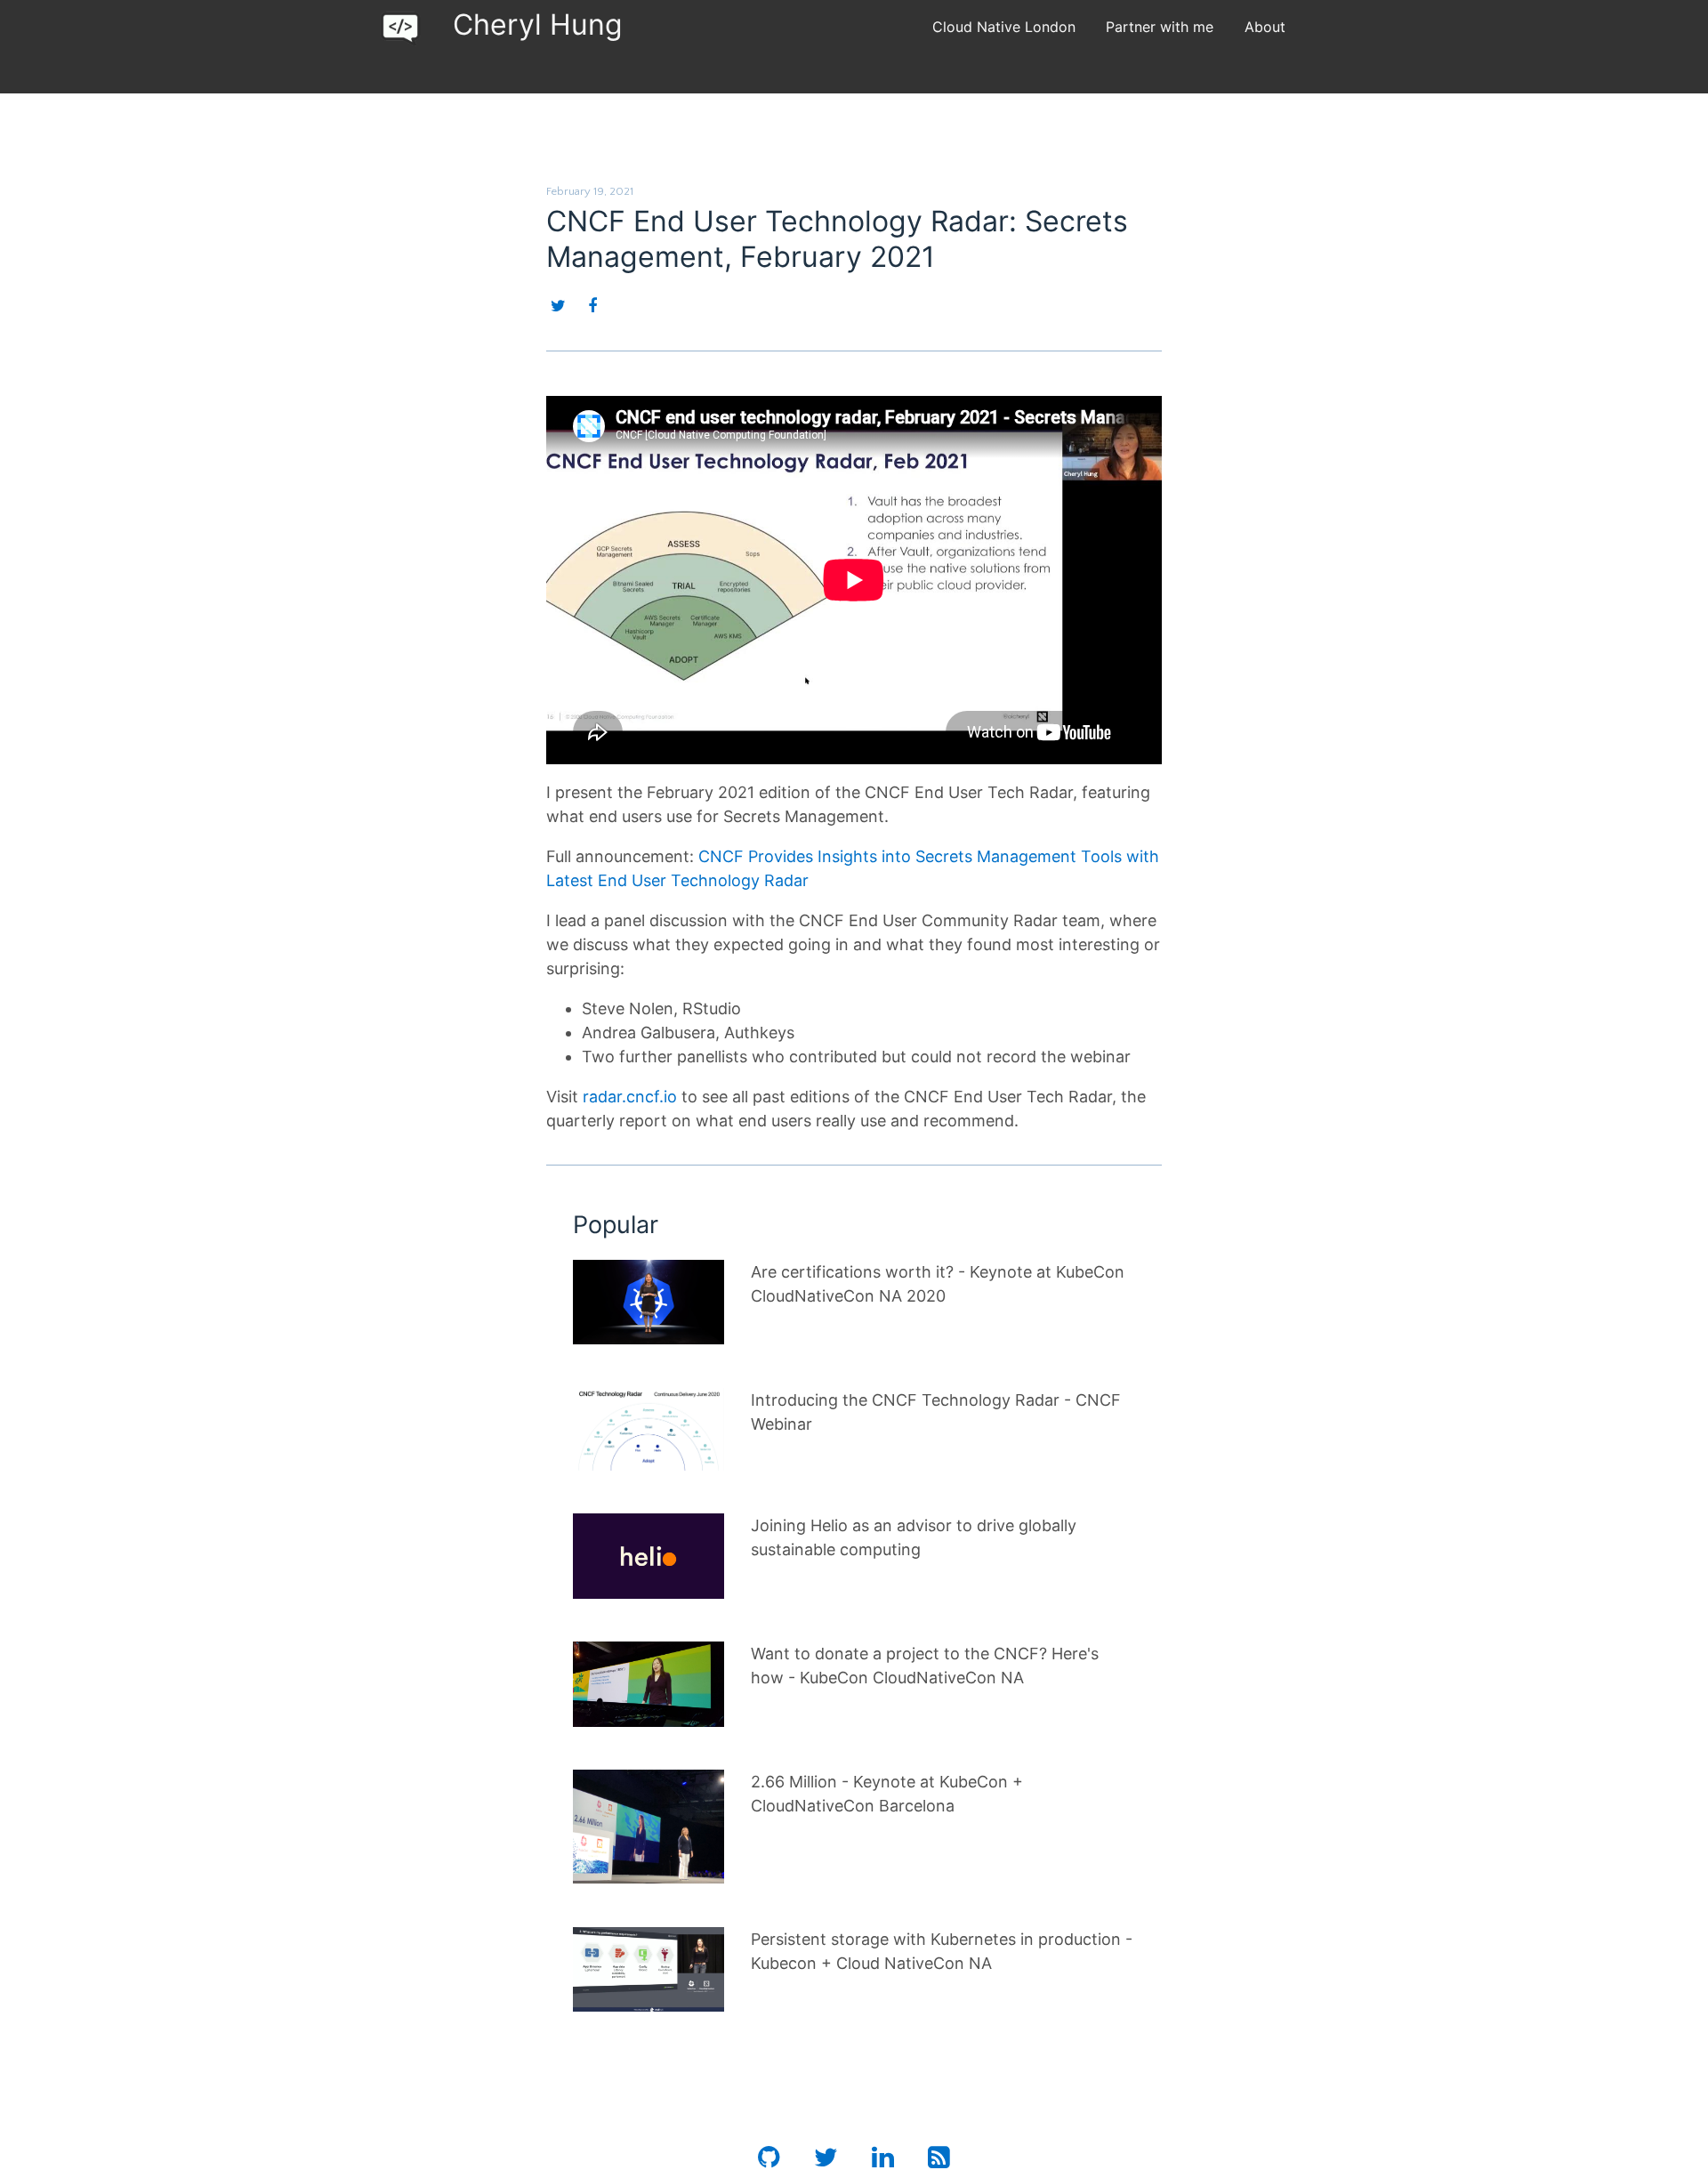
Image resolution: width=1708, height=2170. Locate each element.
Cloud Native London (1004, 27)
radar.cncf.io (630, 1097)
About (1265, 27)
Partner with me (1160, 27)
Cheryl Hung (538, 24)
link (586, 1272)
